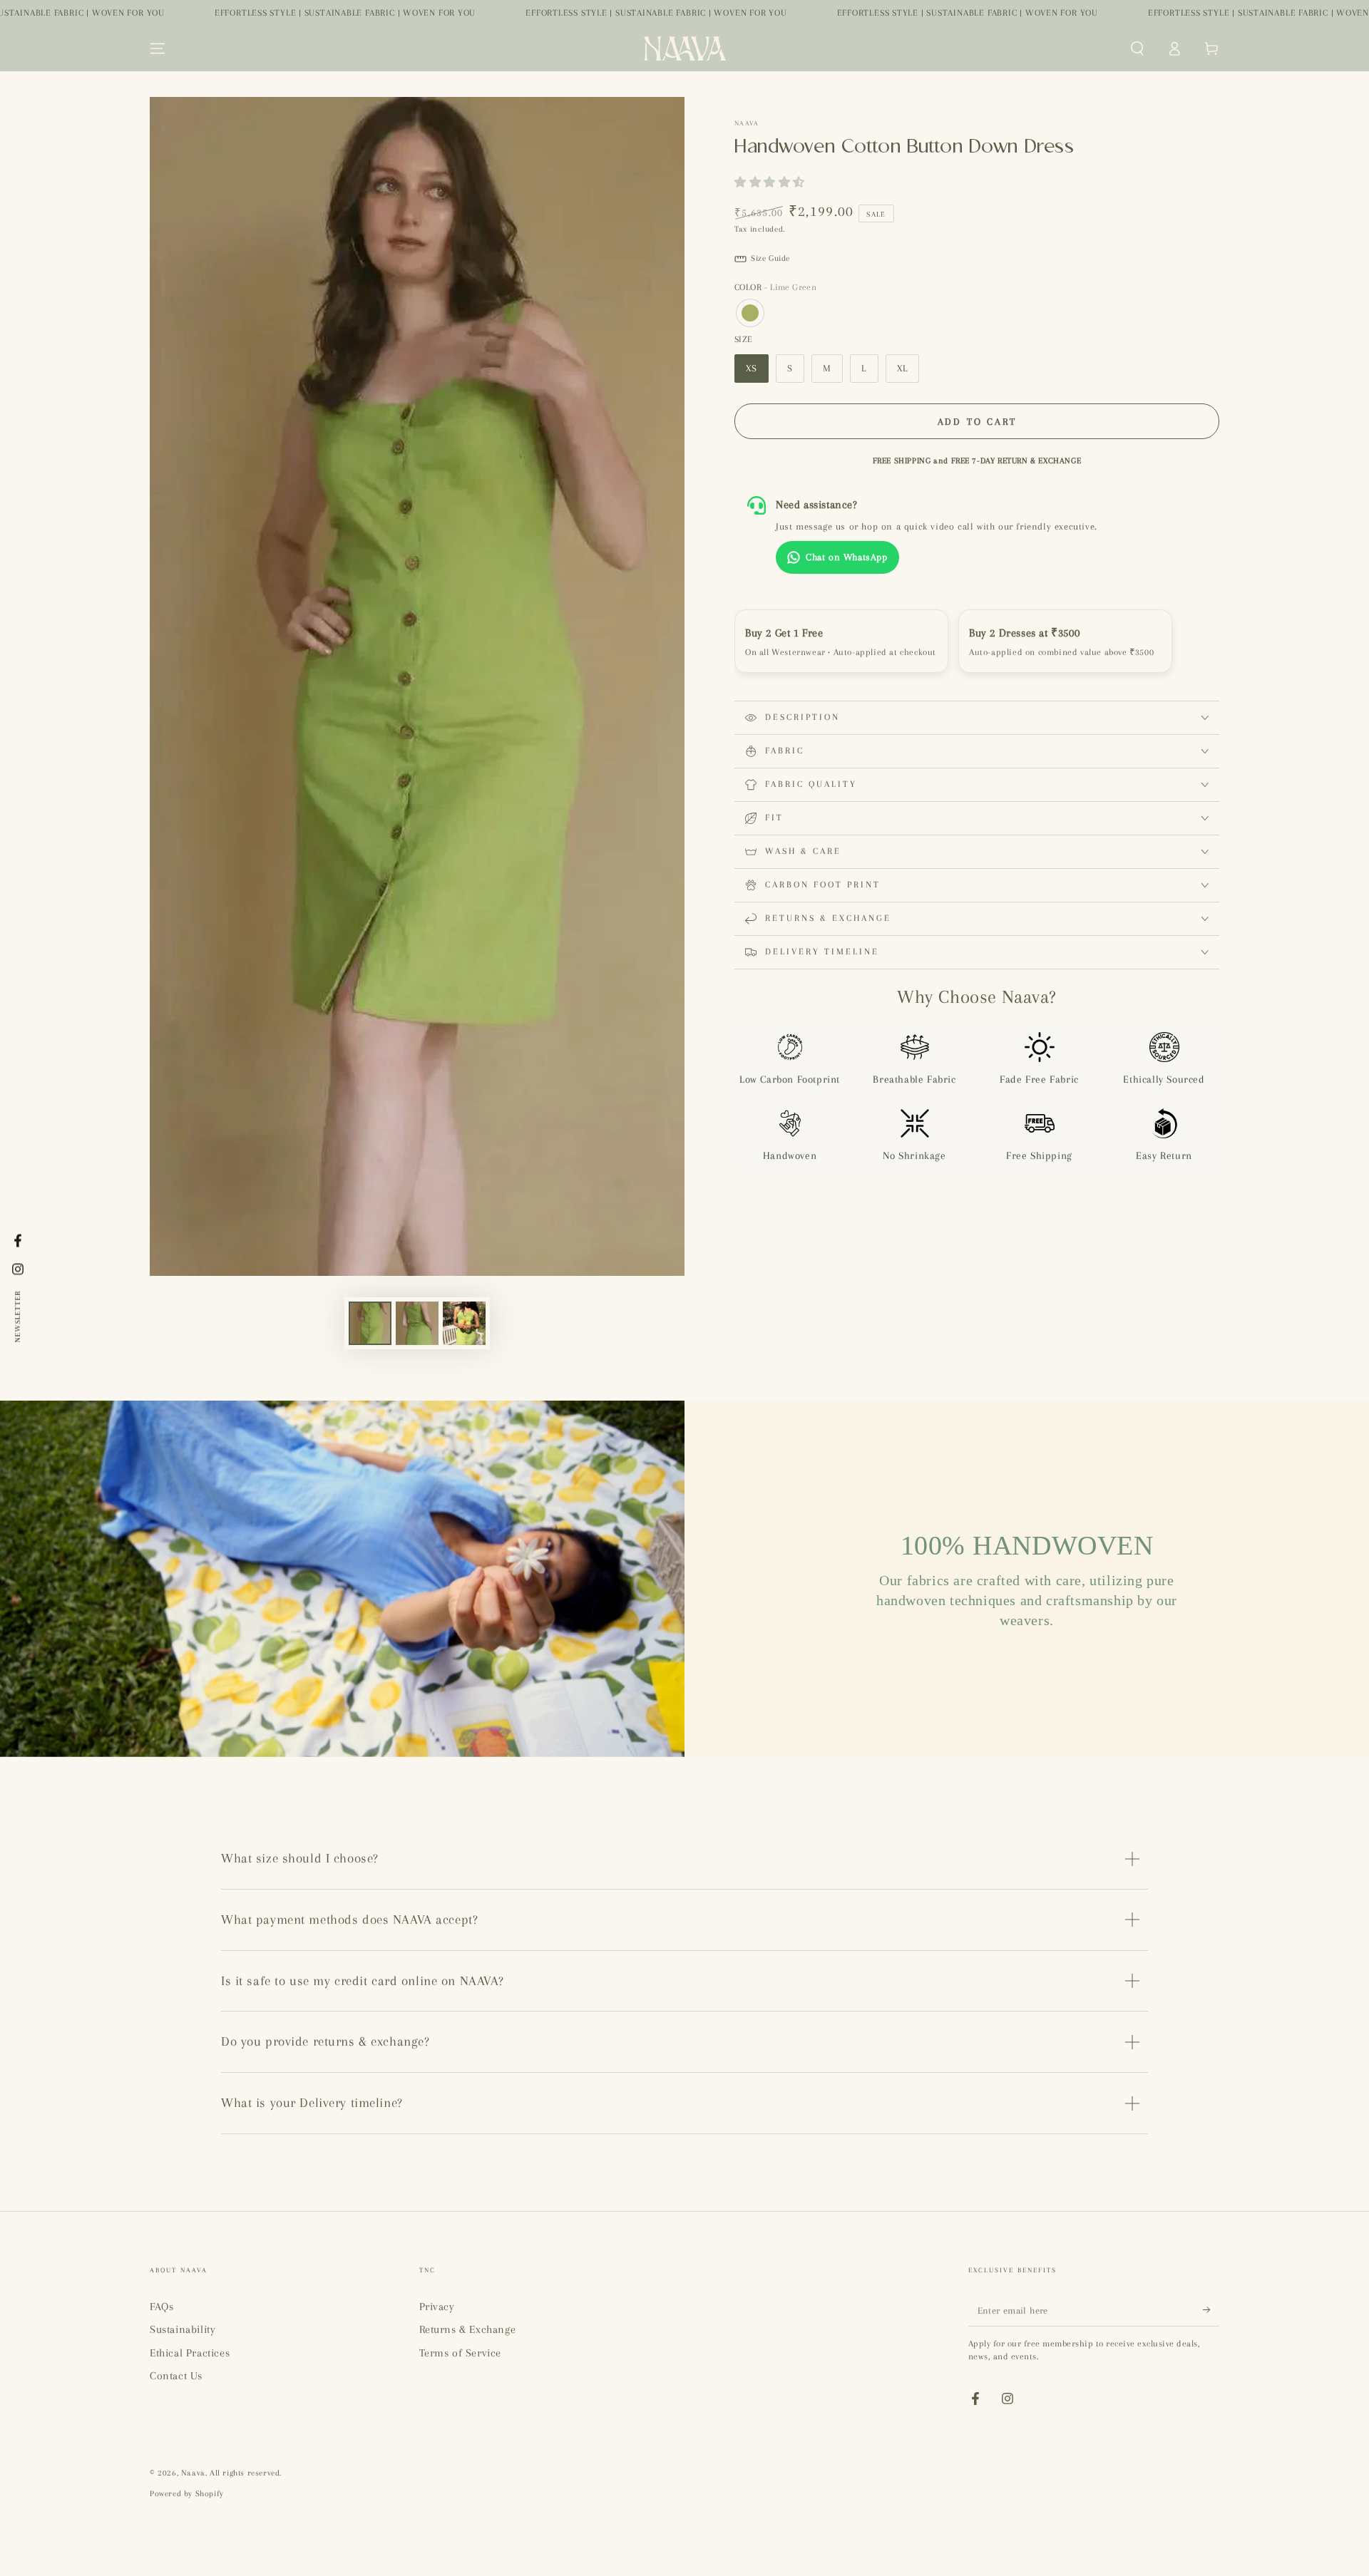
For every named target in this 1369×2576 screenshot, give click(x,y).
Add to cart (977, 422)
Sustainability (183, 2329)
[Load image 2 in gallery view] (417, 1323)
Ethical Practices (190, 2353)
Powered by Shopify (187, 2494)
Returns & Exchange (468, 2329)
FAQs (161, 2307)
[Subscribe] (1211, 2310)
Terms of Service (461, 2353)
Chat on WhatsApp (847, 557)
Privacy (437, 2307)
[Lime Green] (750, 313)
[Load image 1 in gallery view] (370, 1323)
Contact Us (176, 2376)
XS (752, 368)
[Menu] (158, 48)
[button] (1137, 48)
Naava (747, 123)
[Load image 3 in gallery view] (464, 1323)
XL (902, 368)
